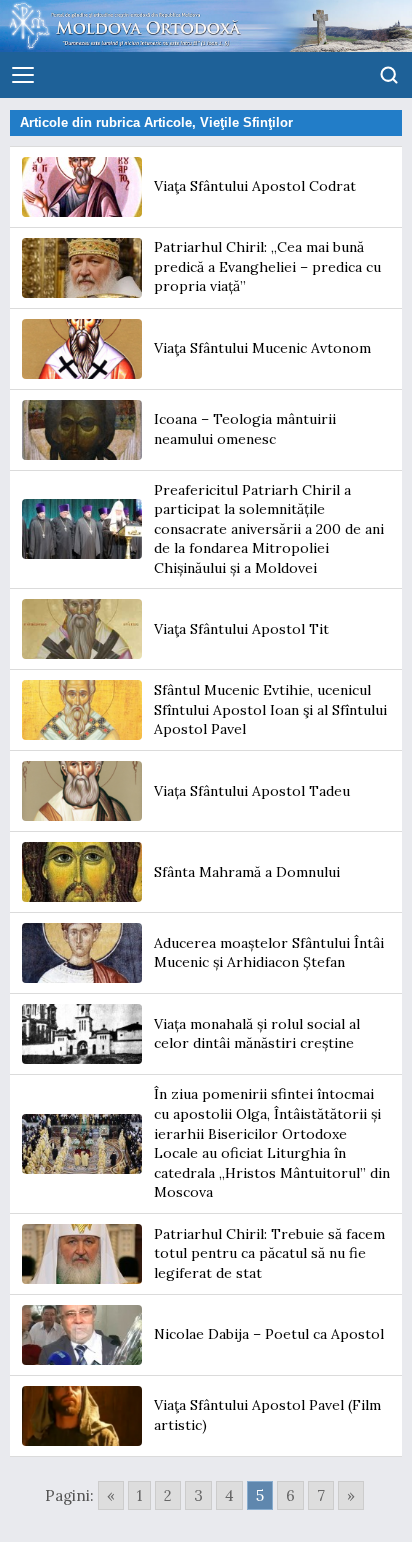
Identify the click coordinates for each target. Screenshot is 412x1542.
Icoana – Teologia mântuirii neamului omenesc (245, 429)
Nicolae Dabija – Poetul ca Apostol (269, 1334)
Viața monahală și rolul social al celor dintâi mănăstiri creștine (257, 1034)
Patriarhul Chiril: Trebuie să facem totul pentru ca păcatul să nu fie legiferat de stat (269, 1253)
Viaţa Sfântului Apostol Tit (241, 629)
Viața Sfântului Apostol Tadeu (252, 791)
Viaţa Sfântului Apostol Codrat (255, 186)
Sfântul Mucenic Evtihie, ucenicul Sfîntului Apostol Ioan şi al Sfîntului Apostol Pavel (270, 709)
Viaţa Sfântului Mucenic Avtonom (262, 348)
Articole (168, 122)
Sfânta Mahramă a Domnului (247, 872)
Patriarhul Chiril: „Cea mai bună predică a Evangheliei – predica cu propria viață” (267, 266)
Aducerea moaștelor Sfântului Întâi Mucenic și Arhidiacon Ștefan (269, 953)
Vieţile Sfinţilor (246, 122)
